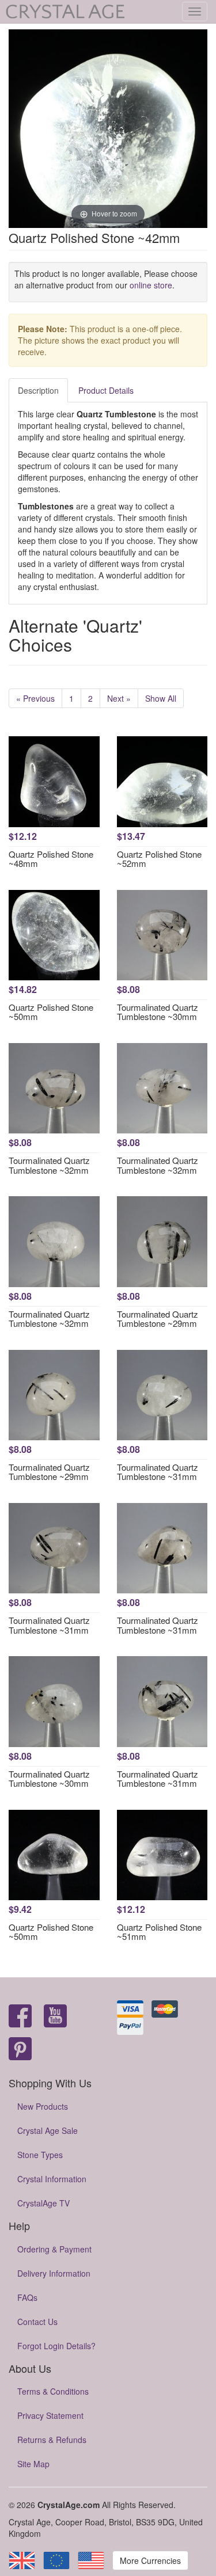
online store (151, 285)
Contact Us (37, 2322)
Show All (161, 698)
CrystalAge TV (43, 2203)
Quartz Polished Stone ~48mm (51, 859)
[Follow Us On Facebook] (20, 2017)
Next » (119, 698)
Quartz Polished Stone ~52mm (159, 859)
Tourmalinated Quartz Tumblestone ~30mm (158, 1012)
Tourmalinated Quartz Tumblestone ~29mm (158, 1319)
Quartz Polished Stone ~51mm (159, 1932)
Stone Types (40, 2155)
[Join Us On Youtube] (55, 2017)
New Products (43, 2106)
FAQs (27, 2297)
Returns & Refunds (52, 2440)
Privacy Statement (50, 2415)
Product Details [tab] (106, 390)
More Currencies (150, 2560)
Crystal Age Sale (48, 2130)
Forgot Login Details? (56, 2346)
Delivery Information (54, 2273)
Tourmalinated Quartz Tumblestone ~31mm (158, 1472)
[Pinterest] (20, 2050)
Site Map (33, 2464)
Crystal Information (52, 2179)
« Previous (35, 698)
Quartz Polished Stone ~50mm (51, 1012)
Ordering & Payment (54, 2249)
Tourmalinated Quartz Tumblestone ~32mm (49, 1165)
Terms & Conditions (53, 2391)
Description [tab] (38, 390)
